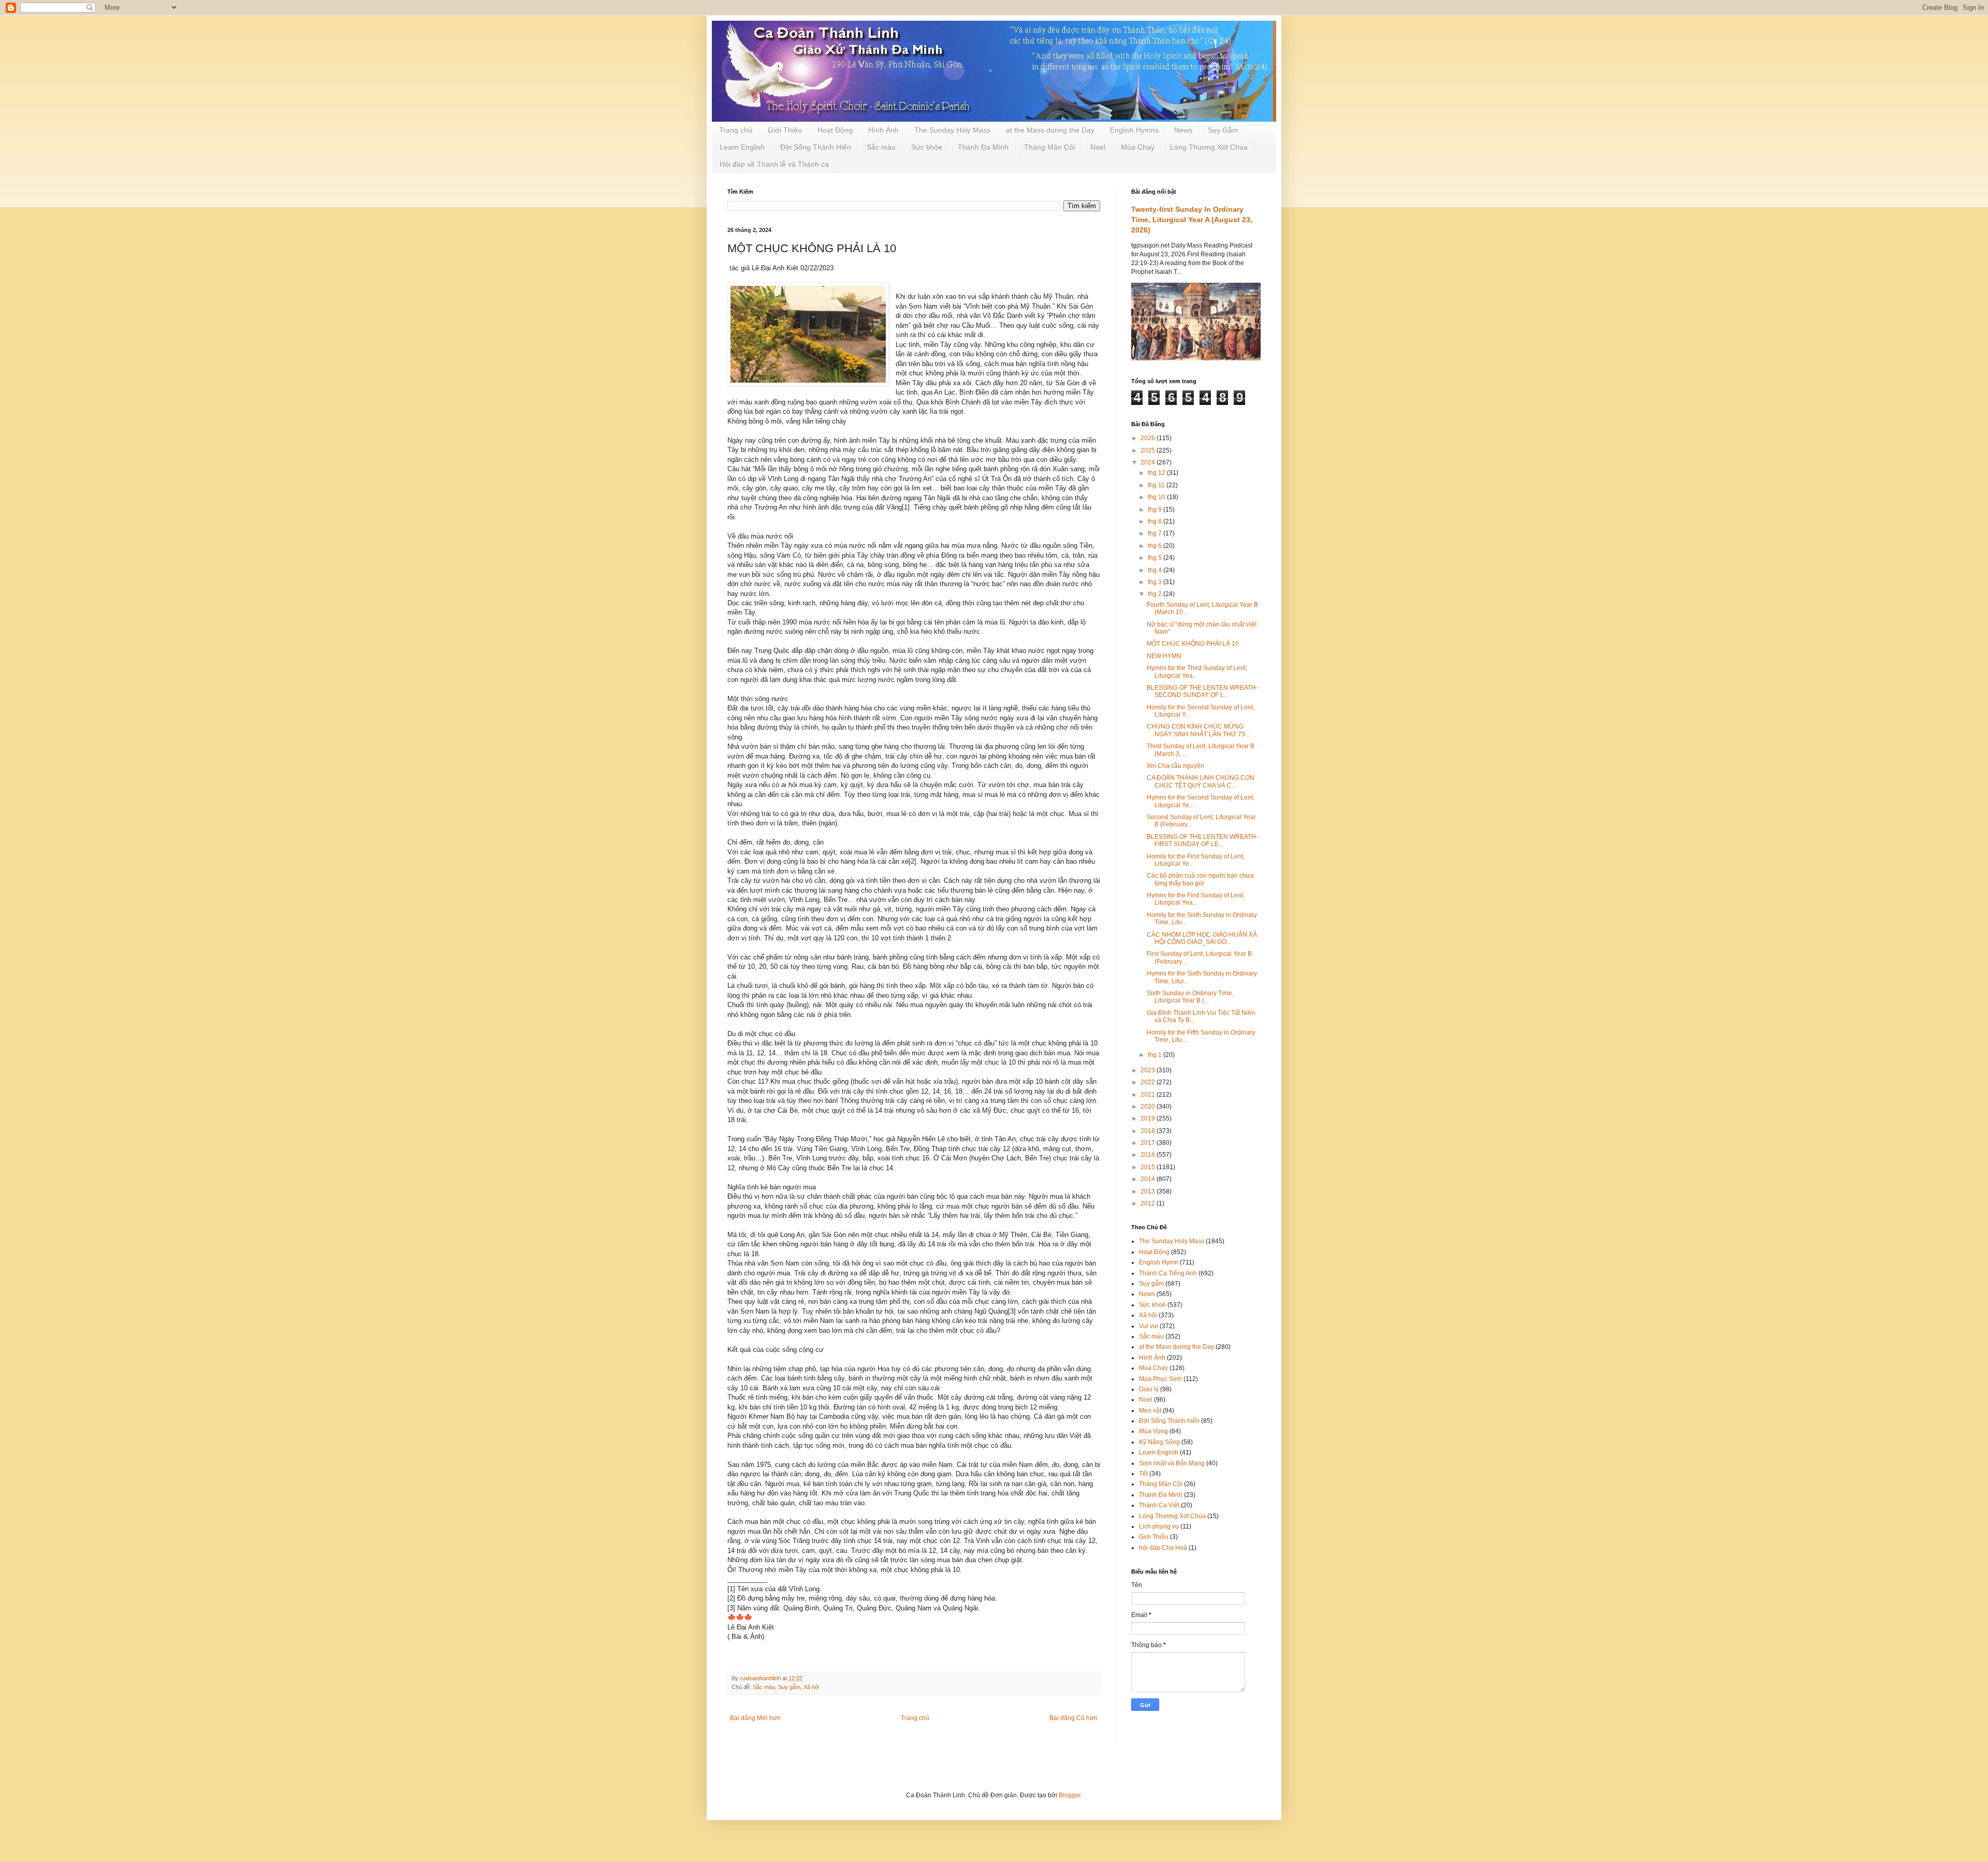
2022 (1149, 1082)
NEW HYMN (1164, 656)
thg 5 (1156, 558)
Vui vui (1149, 1326)
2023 (1149, 1070)
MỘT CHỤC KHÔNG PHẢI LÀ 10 (1193, 644)
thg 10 (1157, 497)
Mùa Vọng (1153, 1431)
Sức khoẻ (1152, 1305)
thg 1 (1156, 1055)
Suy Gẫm (1223, 130)
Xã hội (811, 1687)
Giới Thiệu (785, 130)
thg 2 (1156, 594)
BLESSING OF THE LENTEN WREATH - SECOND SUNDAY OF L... (1203, 691)
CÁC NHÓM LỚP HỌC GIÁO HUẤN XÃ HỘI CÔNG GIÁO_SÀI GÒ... (1202, 938)
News (1183, 130)
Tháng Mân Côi (1049, 147)
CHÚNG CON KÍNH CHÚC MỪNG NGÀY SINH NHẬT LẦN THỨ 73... (1198, 730)
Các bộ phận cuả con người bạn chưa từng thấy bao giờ (1200, 879)
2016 (1149, 1155)
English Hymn (1159, 1262)
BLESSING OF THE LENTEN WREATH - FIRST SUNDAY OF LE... (1203, 840)
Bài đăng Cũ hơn (1073, 1718)
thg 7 (1156, 533)
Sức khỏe (927, 147)
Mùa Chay (1138, 147)
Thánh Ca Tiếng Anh (1168, 1273)
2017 (1149, 1143)
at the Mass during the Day (1050, 130)
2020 (1149, 1107)
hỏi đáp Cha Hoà (1163, 1548)
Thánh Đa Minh (983, 147)
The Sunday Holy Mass (952, 130)
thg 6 (1156, 546)
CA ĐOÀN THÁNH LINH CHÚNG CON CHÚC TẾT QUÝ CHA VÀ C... (1201, 781)
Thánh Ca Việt (1159, 1505)
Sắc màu (881, 147)
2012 (1149, 1203)
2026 (1149, 438)
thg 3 (1156, 582)
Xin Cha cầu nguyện (1175, 766)
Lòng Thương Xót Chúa (1209, 147)
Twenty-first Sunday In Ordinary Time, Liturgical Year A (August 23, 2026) (1192, 219)
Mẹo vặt (1150, 1410)
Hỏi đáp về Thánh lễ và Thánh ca (774, 164)
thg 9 (1156, 510)
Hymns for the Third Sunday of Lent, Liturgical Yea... (1197, 672)
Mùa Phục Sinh (1160, 1379)
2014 (1149, 1179)
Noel (1098, 147)
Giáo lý (1149, 1389)
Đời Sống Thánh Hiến (816, 147)
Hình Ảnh (883, 130)
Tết (1143, 1474)
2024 (1149, 462)
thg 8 (1156, 521)
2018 (1149, 1131)
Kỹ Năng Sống (1159, 1442)
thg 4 (1156, 570)
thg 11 (1157, 485)
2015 (1149, 1167)
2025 (1149, 450)
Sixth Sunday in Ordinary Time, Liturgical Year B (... (1190, 997)
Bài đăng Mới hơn (755, 1718)
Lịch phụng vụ (1159, 1526)
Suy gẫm (789, 1687)
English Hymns (1134, 130)
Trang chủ (736, 130)
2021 (1149, 1095)
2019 (1149, 1118)
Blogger (1070, 1795)
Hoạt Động (835, 130)
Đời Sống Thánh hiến (1169, 1421)
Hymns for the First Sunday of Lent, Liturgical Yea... (1196, 899)
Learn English (742, 147)
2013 (1149, 1191)
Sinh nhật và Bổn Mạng (1172, 1463)
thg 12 (1157, 473)
